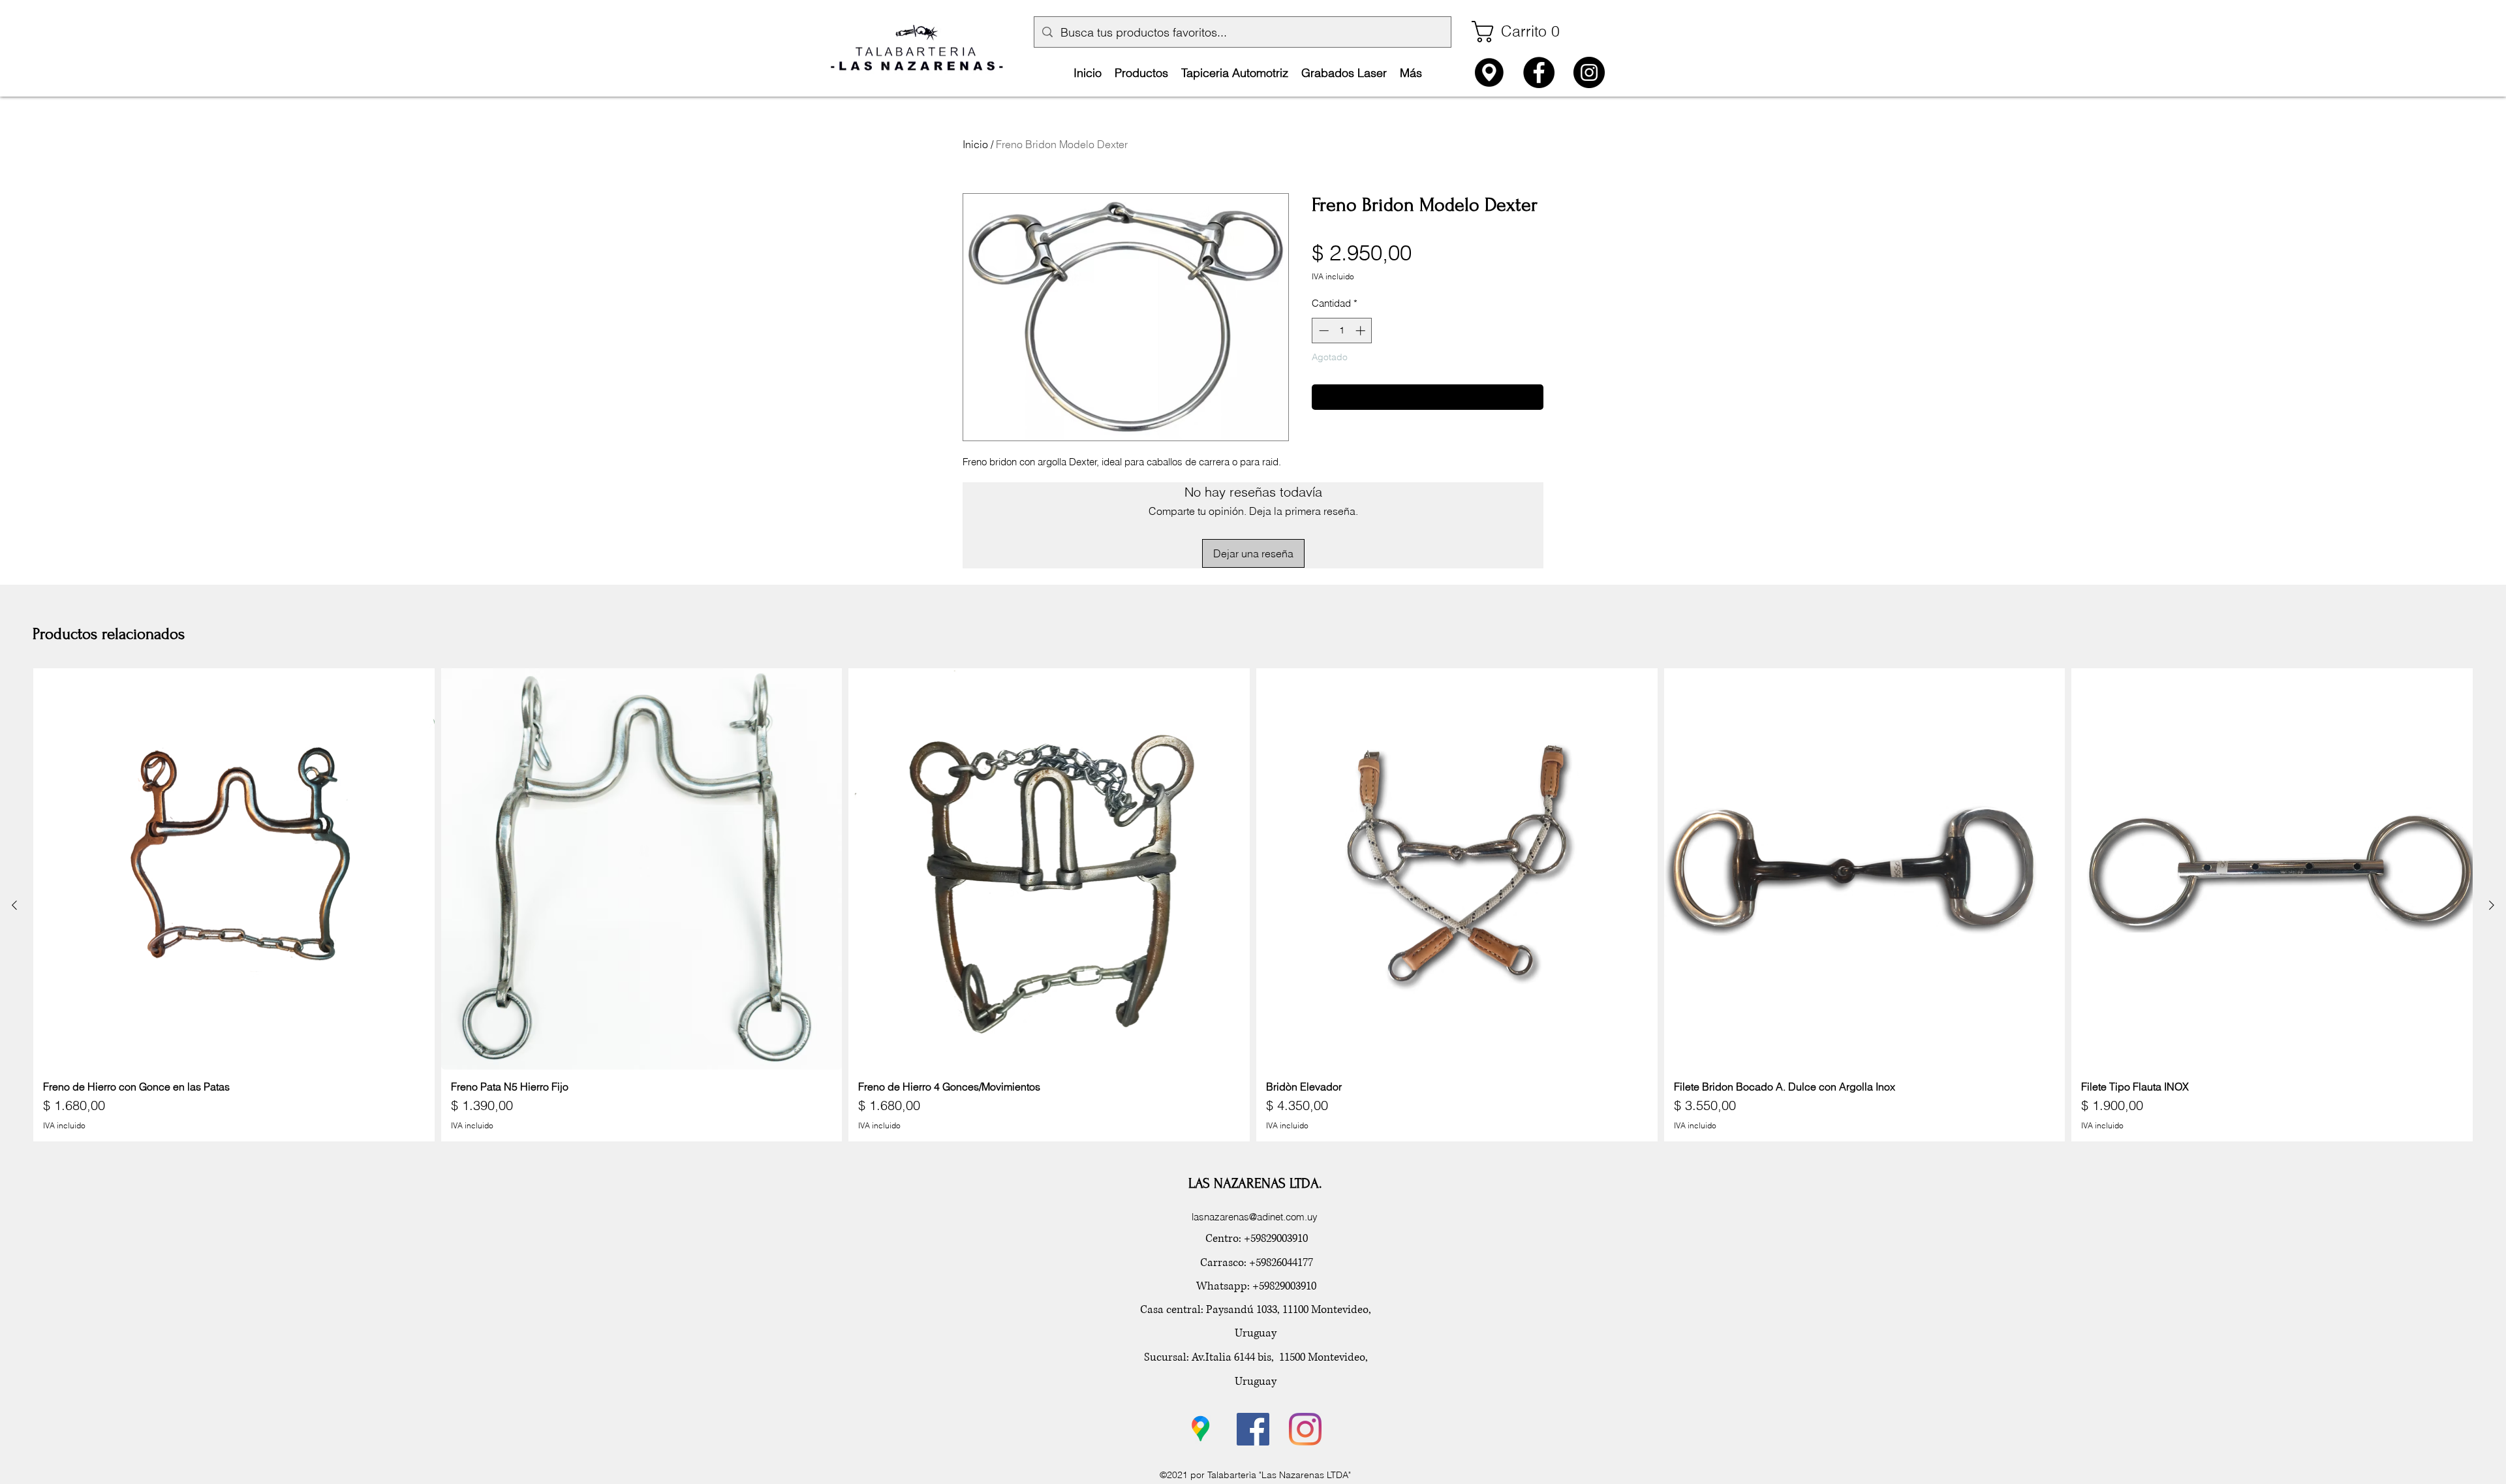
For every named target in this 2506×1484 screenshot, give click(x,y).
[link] (1522, 32)
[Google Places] (1201, 1429)
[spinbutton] (1342, 331)
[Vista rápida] (234, 869)
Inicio (975, 144)
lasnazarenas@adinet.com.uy (1255, 1217)
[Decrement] (1323, 331)
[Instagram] (1589, 72)
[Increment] (1362, 331)
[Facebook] (1539, 72)
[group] (1253, 904)
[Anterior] (14, 905)
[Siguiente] (2492, 905)
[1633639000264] (1489, 72)
